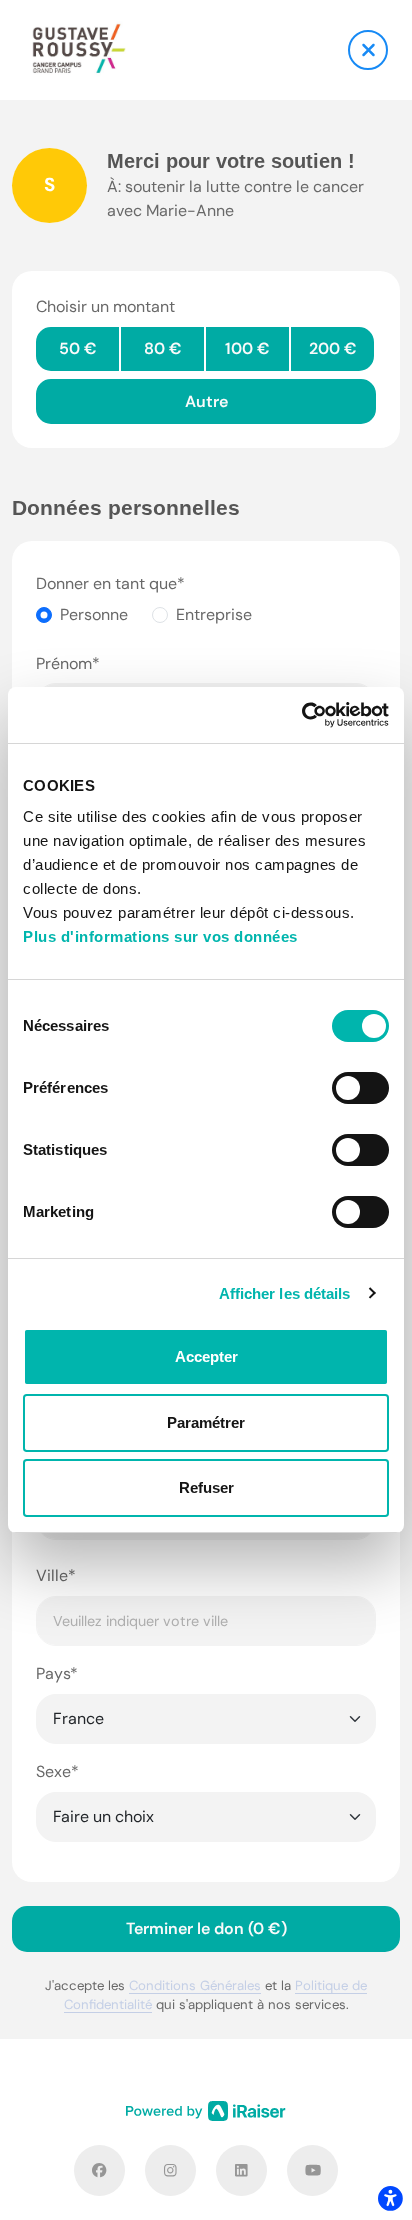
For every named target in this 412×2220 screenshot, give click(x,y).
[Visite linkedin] (241, 2170)
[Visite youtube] (312, 2170)
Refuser (206, 1487)
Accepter (206, 1356)
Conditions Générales (195, 1985)
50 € (78, 348)
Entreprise (214, 614)
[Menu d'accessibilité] (390, 2198)
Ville (52, 1575)
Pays (53, 1673)
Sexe (53, 1771)
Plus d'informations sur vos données (160, 936)
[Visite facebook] (99, 2170)
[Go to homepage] (79, 50)
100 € (247, 348)
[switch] (360, 1088)
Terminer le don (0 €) (206, 1928)
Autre (206, 401)
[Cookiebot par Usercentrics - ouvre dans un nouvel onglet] (301, 715)
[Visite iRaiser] (206, 2110)
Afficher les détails (285, 1293)
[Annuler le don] (368, 50)
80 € (163, 348)
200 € (333, 348)
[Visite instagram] (170, 2170)
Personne (94, 614)
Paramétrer (206, 1422)
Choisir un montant (105, 306)
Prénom (64, 663)
